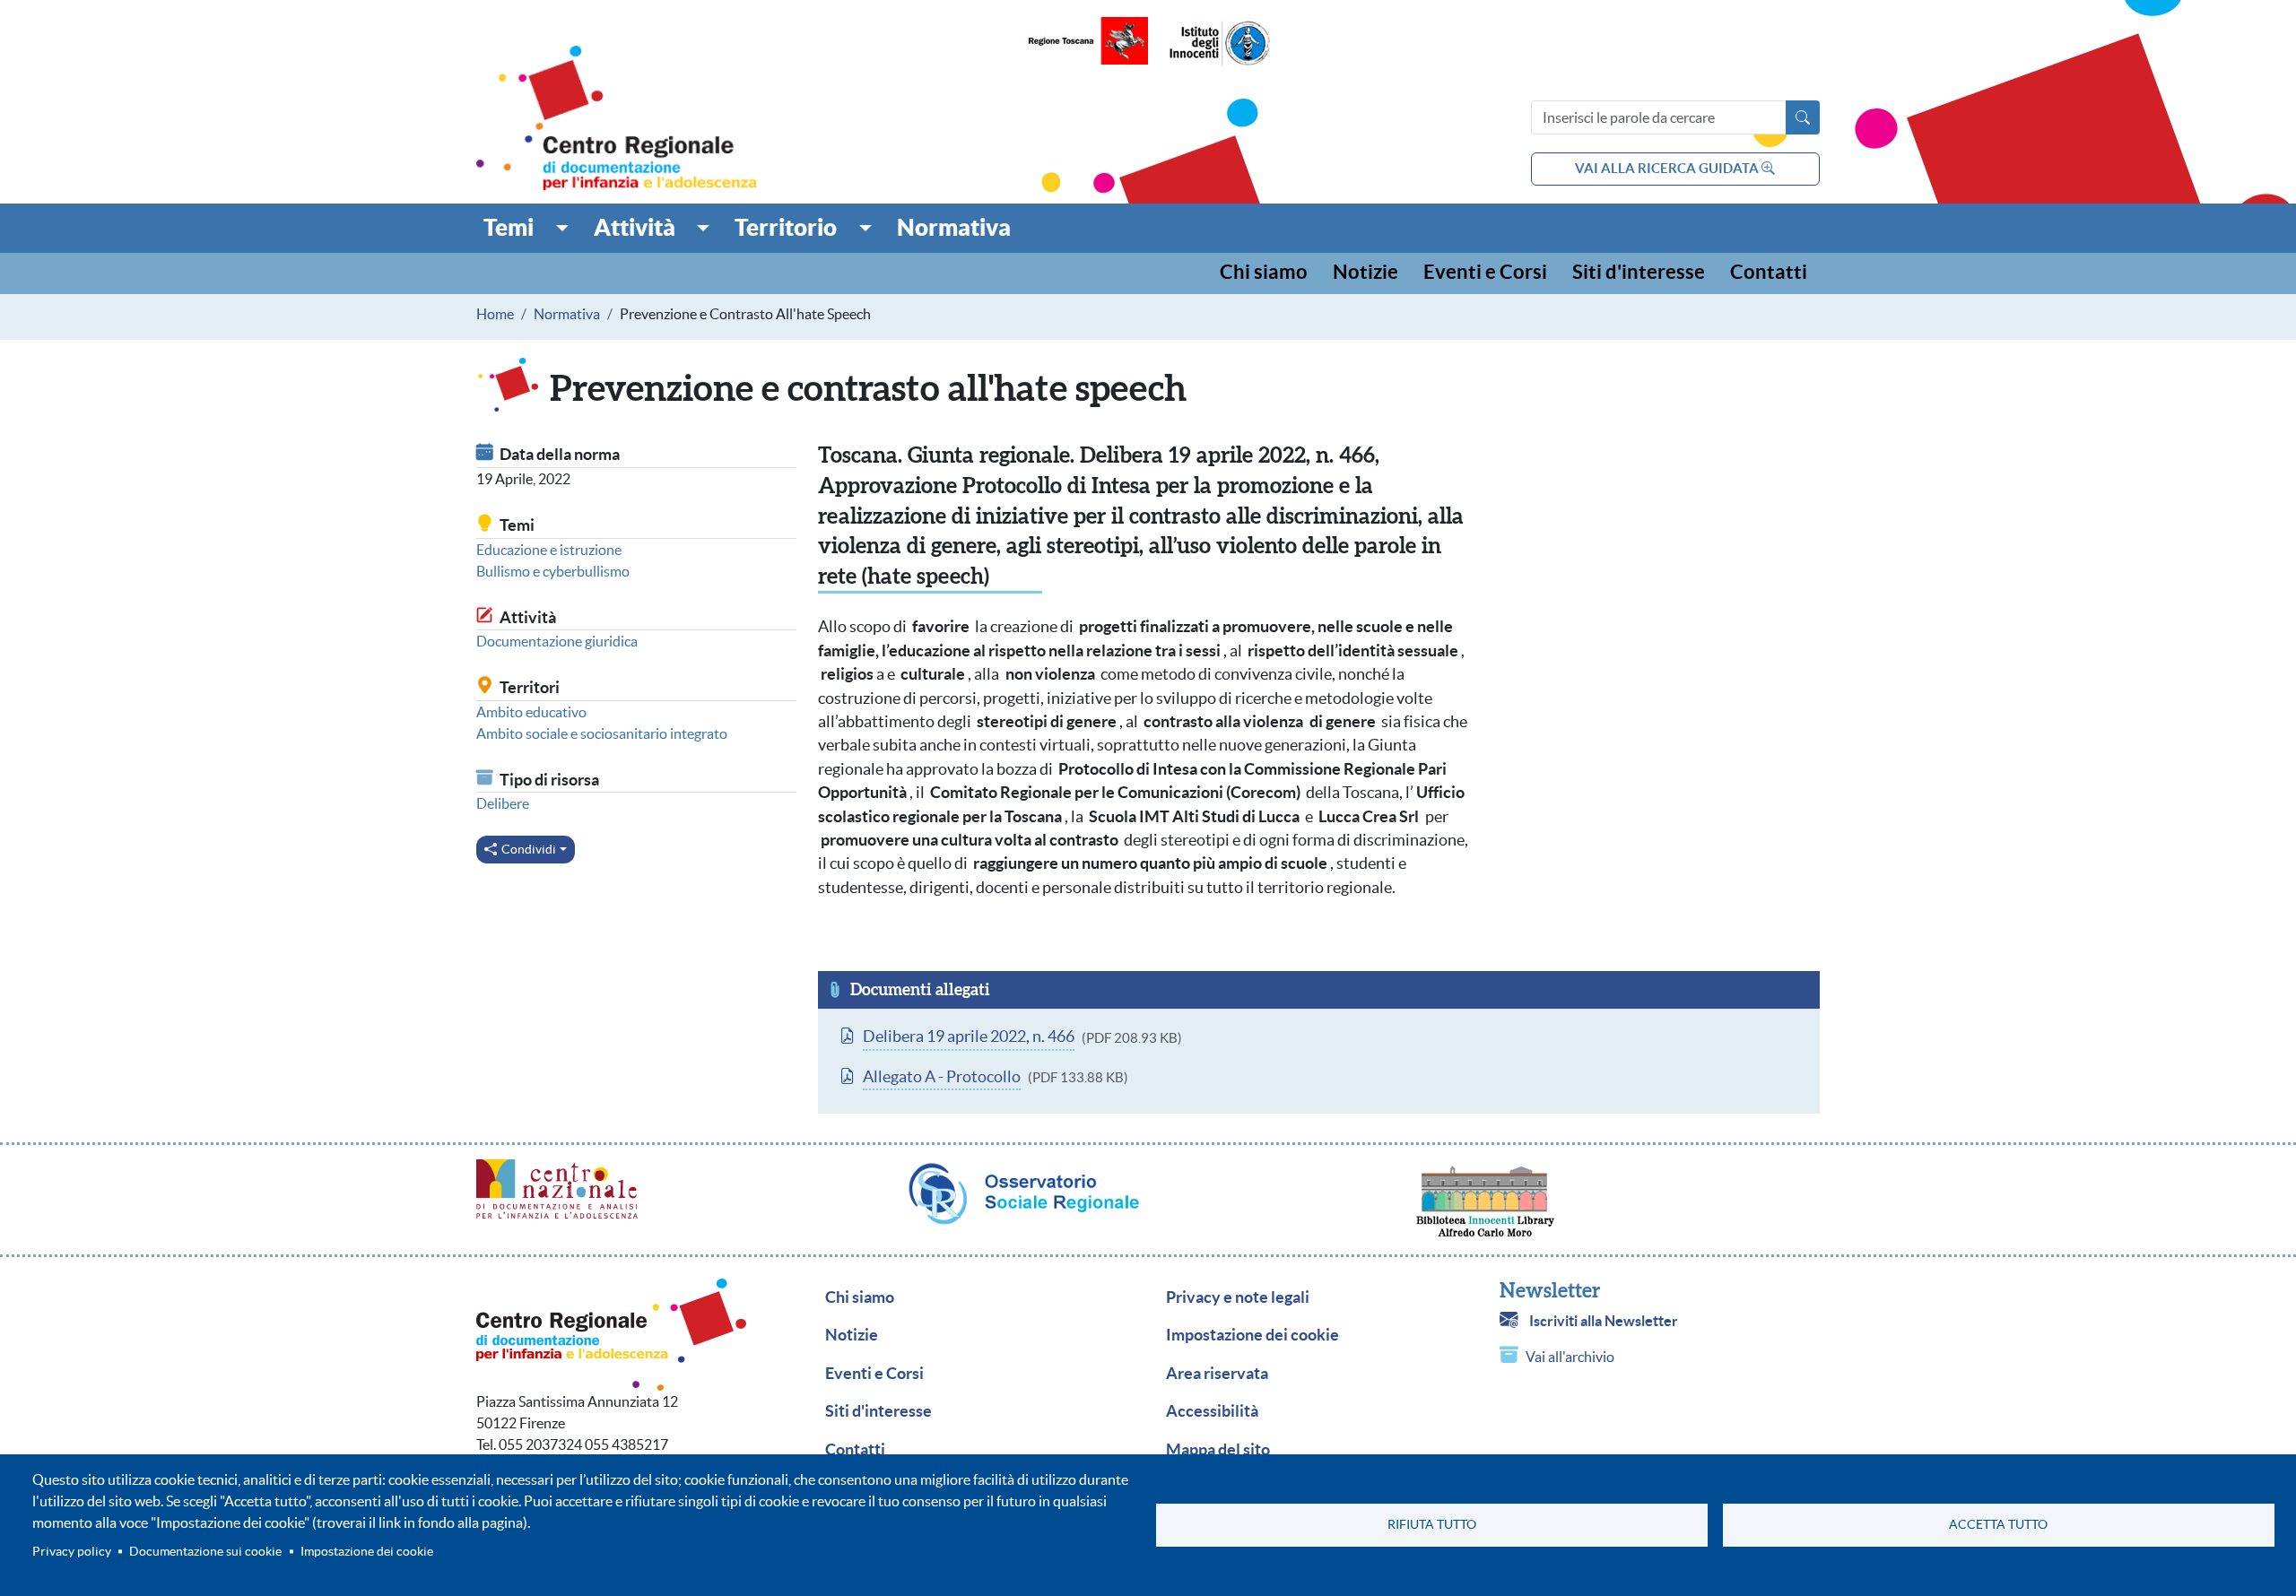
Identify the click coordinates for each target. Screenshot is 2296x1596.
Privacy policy (72, 1552)
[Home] (616, 118)
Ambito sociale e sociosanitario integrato (602, 733)
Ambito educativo (531, 712)
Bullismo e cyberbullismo (553, 571)
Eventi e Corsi (1485, 273)
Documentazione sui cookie (205, 1552)
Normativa (567, 314)
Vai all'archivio (1570, 1357)
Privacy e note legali (1238, 1297)
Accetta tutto (1998, 1525)
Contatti (1769, 273)
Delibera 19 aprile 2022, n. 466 (969, 1037)
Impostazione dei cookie (367, 1552)
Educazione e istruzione (549, 550)
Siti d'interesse (1639, 273)
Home (495, 314)
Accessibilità (1212, 1411)
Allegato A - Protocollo (942, 1077)
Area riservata (1217, 1374)
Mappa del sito (1218, 1450)
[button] (526, 228)
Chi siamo (1264, 273)
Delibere (503, 803)
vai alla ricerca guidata (1668, 168)
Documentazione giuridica (557, 641)
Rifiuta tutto (1432, 1525)
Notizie (1365, 273)
